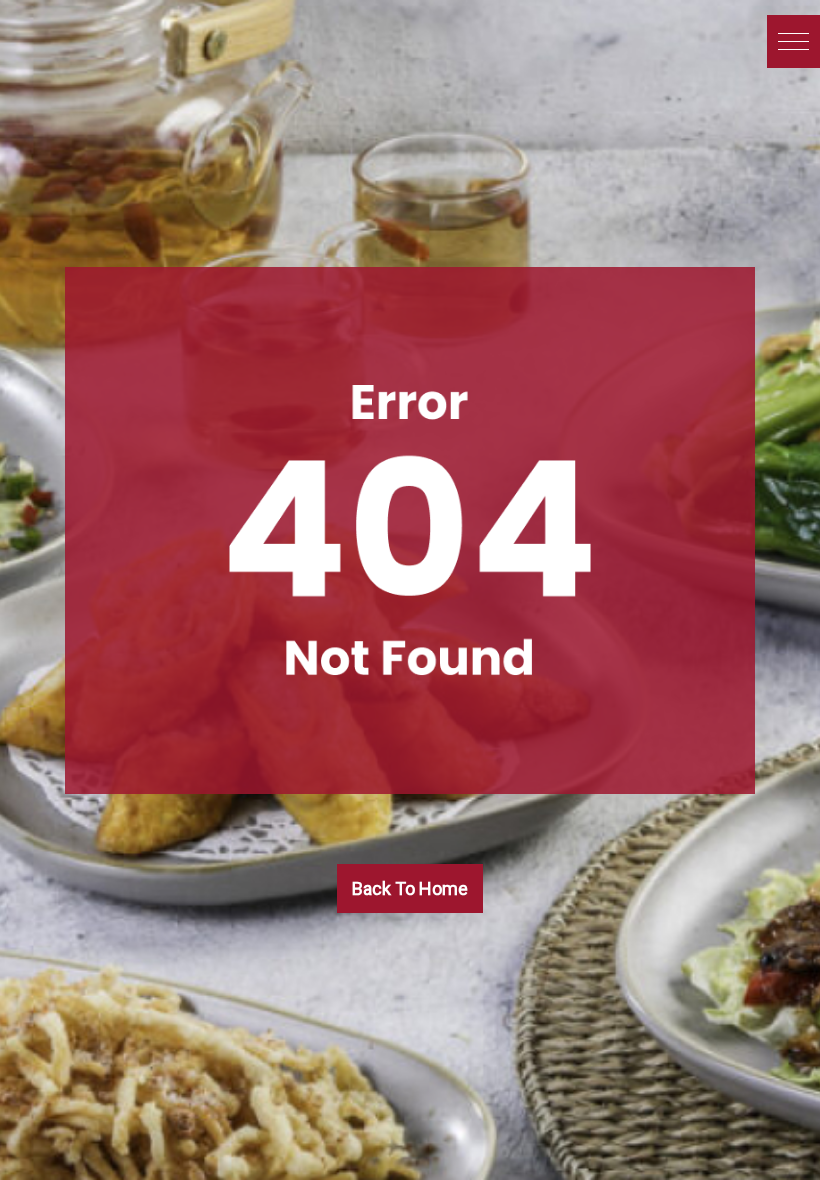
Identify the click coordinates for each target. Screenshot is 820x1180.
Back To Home (410, 888)
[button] (793, 41)
